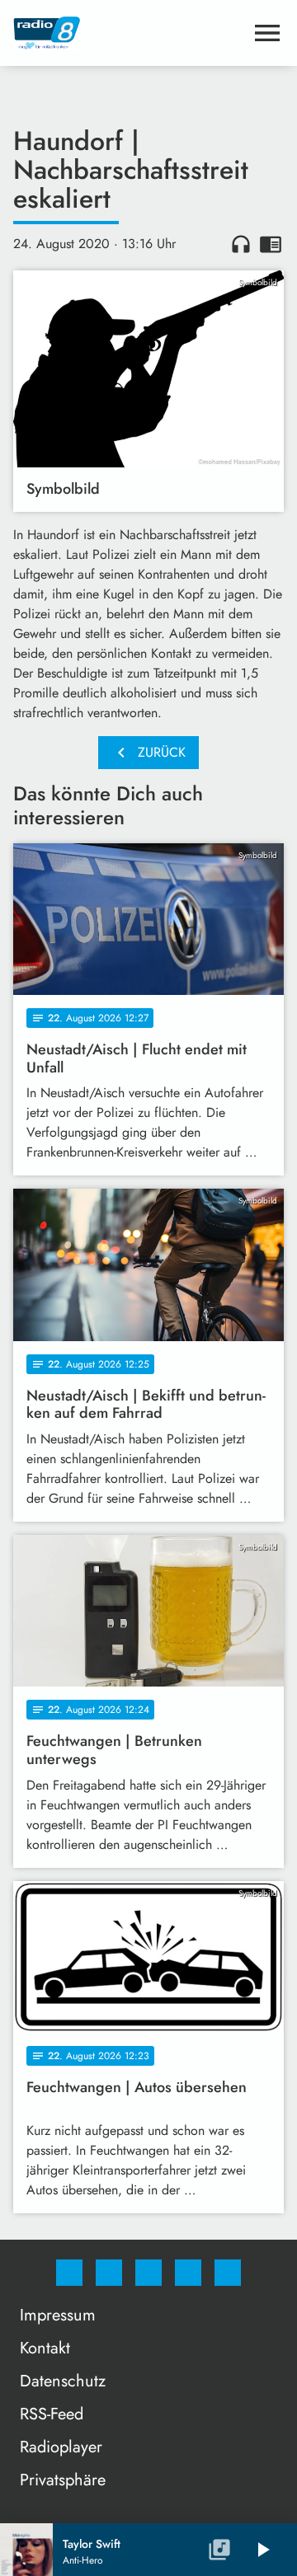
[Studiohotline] (188, 2273)
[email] (228, 2273)
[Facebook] (69, 2273)
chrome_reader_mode (271, 244)
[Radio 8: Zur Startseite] (129, 33)
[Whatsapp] (148, 2273)
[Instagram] (109, 2273)
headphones (241, 244)
